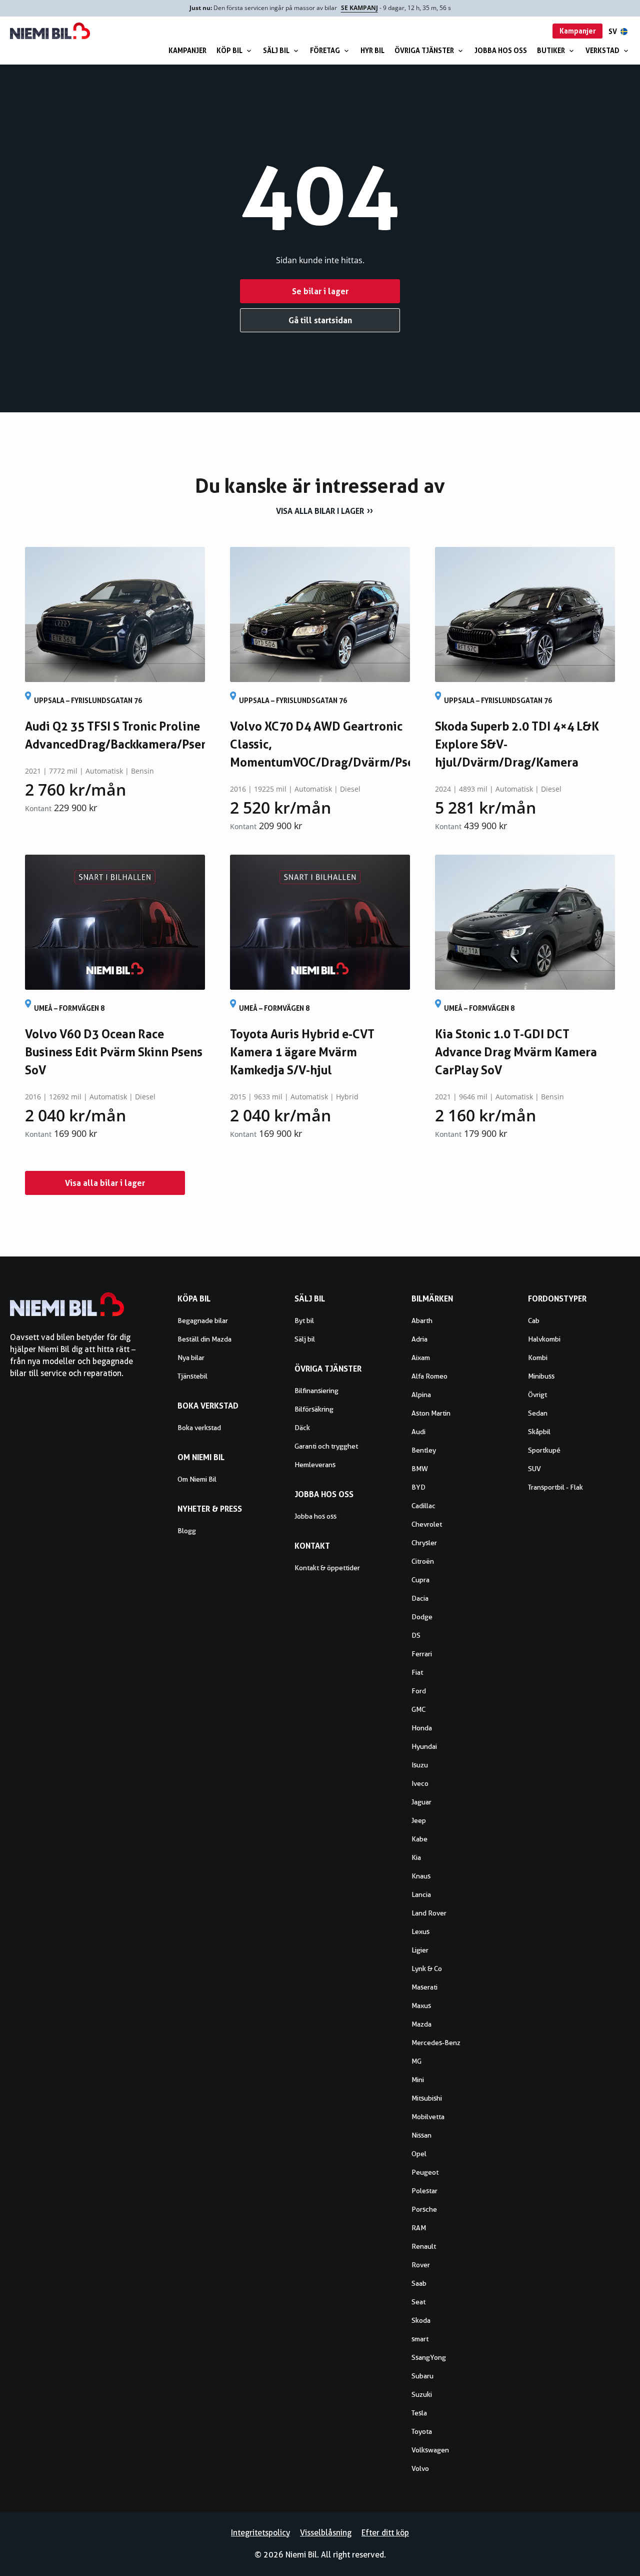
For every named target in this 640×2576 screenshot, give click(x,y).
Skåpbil (539, 1432)
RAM (419, 2228)
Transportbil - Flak (555, 1487)
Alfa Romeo (429, 1376)
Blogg (187, 1531)
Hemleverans (315, 1465)
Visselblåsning (326, 2533)
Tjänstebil (192, 1376)
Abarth (422, 1321)
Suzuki (422, 2394)
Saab (419, 2283)
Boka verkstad (199, 1428)
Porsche (424, 2209)
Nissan (421, 2135)
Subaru (422, 2376)
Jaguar (421, 1802)
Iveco (420, 1783)
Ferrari (422, 1654)
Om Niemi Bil (197, 1479)
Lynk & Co (427, 1969)
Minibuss (541, 1376)
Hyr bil (372, 50)
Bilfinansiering (316, 1391)
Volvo (420, 2468)
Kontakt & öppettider (327, 1568)
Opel (419, 2154)
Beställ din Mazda (204, 1339)
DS (416, 1635)
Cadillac (423, 1506)
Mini (418, 2080)
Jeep (419, 1820)
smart (420, 2339)
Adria (419, 1339)
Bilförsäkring (314, 1409)
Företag (325, 50)
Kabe (419, 1839)
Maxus (421, 2006)
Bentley (424, 1450)
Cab (534, 1321)
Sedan (538, 1413)
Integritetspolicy (260, 2533)
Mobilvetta (428, 2117)
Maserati (424, 1987)
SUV (534, 1469)
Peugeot (425, 2172)
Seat (418, 2302)
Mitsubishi (427, 2098)
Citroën (423, 1561)
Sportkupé (544, 1450)
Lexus (420, 1931)
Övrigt (537, 1395)
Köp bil (229, 50)
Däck (302, 1428)
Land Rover (429, 1913)
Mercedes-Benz (436, 2043)
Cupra (420, 1580)
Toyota (422, 2431)
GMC (418, 1709)
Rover (421, 2265)
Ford (419, 1691)
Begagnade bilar (203, 1321)
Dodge (422, 1617)
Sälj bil (276, 50)
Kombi (538, 1358)
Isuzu (420, 1765)
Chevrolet (427, 1524)
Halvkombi (544, 1339)
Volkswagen (430, 2450)
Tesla (419, 2413)
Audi (418, 1432)
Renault (424, 2246)
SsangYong (429, 2357)
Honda (422, 1728)
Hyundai (424, 1746)
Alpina (421, 1395)
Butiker (551, 50)
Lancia (421, 1894)
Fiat (417, 1672)
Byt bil (304, 1321)
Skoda (421, 2320)
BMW (420, 1469)
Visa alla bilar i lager (320, 511)
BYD (418, 1487)
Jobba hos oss (501, 50)
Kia (416, 1857)
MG (416, 2061)
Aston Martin (431, 1413)
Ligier (420, 1950)
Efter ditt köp (385, 2533)
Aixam (421, 1358)
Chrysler (424, 1543)
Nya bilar (191, 1358)
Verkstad (602, 50)
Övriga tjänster (424, 50)
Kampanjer (187, 50)
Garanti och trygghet (326, 1446)
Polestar (424, 2191)
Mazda (421, 2024)
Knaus (421, 1876)
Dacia (420, 1598)
